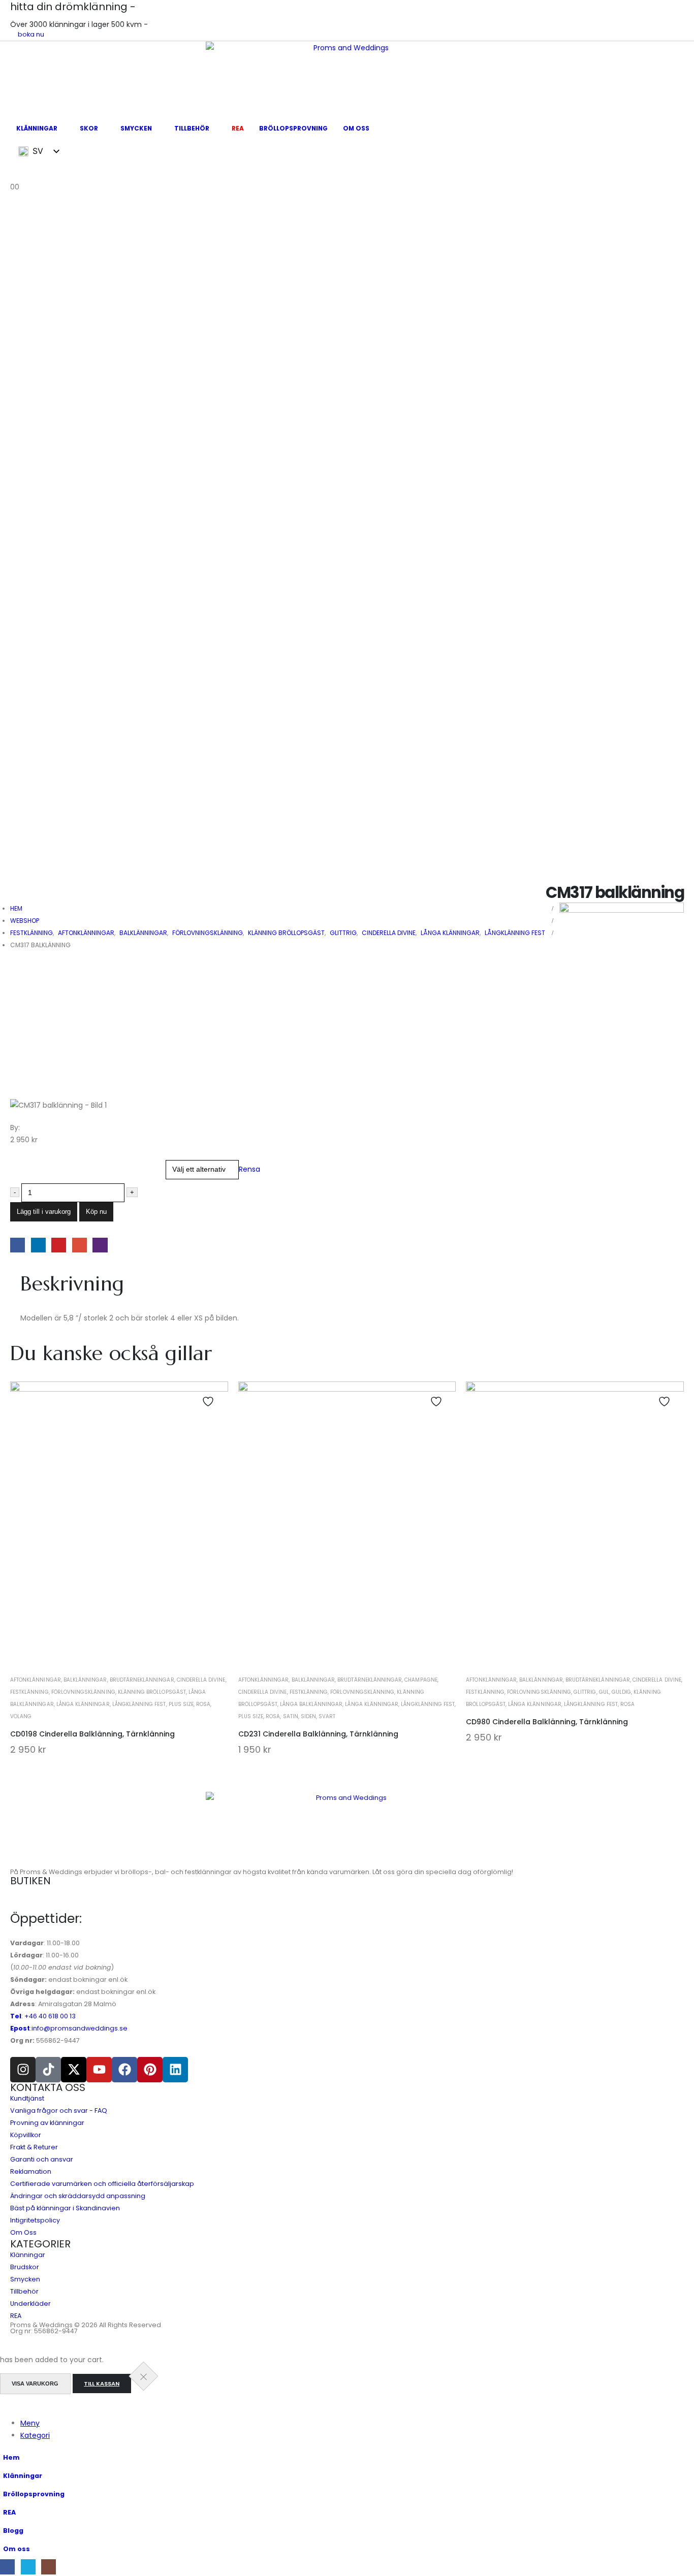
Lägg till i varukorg (44, 1212)
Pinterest (59, 1245)
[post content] (119, 1526)
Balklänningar (85, 1680)
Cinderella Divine (201, 1680)
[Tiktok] (48, 2070)
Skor (89, 128)
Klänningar (37, 128)
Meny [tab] (30, 2423)
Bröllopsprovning (293, 128)
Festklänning (29, 1692)
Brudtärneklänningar (142, 1680)
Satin (291, 1716)
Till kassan (102, 2384)
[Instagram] (23, 2070)
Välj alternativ (119, 1643)
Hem (11, 2457)
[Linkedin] (175, 2070)
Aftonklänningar (36, 1680)
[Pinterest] (150, 2070)
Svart (327, 1716)
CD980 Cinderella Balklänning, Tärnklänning (547, 1722)
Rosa (203, 1704)
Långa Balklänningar (311, 1704)
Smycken (136, 128)
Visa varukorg (35, 2384)
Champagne (421, 1680)
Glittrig (585, 1692)
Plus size (181, 1704)
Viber (100, 1245)
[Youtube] (99, 2070)
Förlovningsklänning (83, 1692)
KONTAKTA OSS (48, 2087)
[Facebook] (124, 2070)
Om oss (356, 128)
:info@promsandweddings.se (69, 2028)
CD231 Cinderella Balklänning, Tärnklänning (318, 1734)
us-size (25, 1163)
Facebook (18, 1245)
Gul (604, 1692)
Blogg (13, 2531)
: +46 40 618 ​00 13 (43, 2016)
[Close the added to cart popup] (143, 2376)
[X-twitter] (74, 2070)
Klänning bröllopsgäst (152, 1692)
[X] (28, 2567)
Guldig (621, 1692)
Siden (308, 1716)
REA (238, 128)
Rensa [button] (249, 1169)
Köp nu (96, 1212)
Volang (21, 1716)
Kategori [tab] (35, 2435)
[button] (6, 2404)
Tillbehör (192, 128)
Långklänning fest (139, 1704)
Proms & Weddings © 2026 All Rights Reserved (86, 2325)
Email (80, 1245)
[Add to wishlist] (209, 1402)
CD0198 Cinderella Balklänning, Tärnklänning (92, 1734)
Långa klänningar (83, 1704)
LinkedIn (38, 1245)
